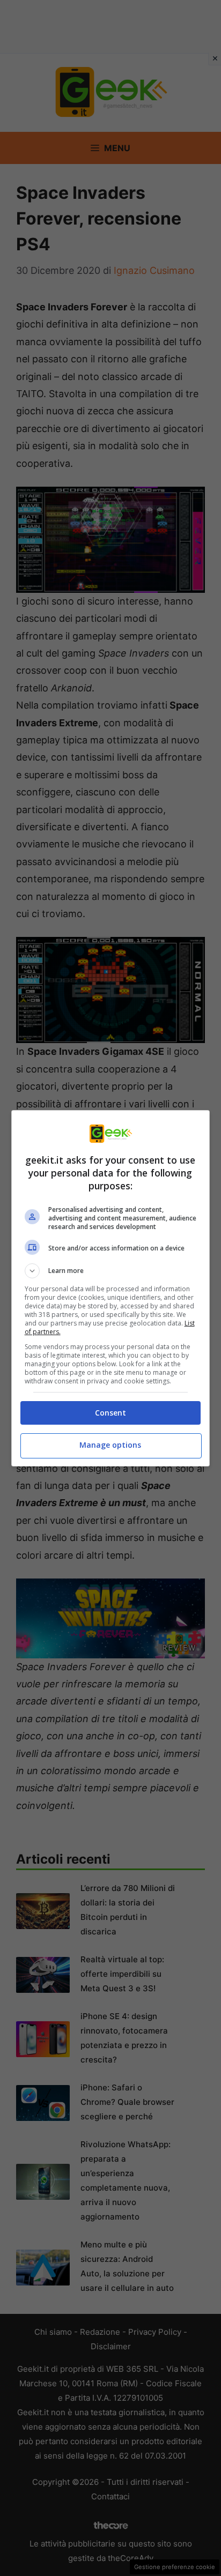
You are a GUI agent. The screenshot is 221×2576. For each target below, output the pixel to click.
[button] (111, 1271)
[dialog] (111, 1288)
